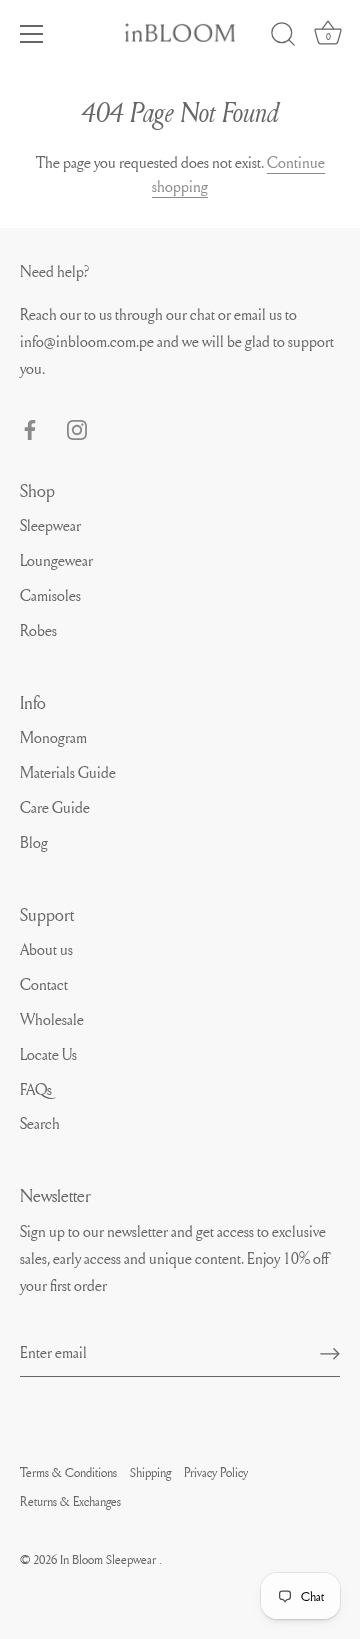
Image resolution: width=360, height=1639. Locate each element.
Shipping (150, 1472)
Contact (44, 984)
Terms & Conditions (68, 1472)
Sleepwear (50, 525)
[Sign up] (330, 1353)
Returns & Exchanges (70, 1501)
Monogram (53, 737)
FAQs (36, 1089)
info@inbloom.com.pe (88, 341)
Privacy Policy (216, 1472)
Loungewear (56, 560)
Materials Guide (68, 772)
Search (40, 1123)
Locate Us (48, 1054)
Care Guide (55, 807)
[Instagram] (77, 425)
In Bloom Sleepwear (109, 1559)
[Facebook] (30, 425)
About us (46, 949)
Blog (34, 842)
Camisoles (50, 595)
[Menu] (32, 34)
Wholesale (52, 1019)
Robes (38, 630)
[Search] (283, 37)
